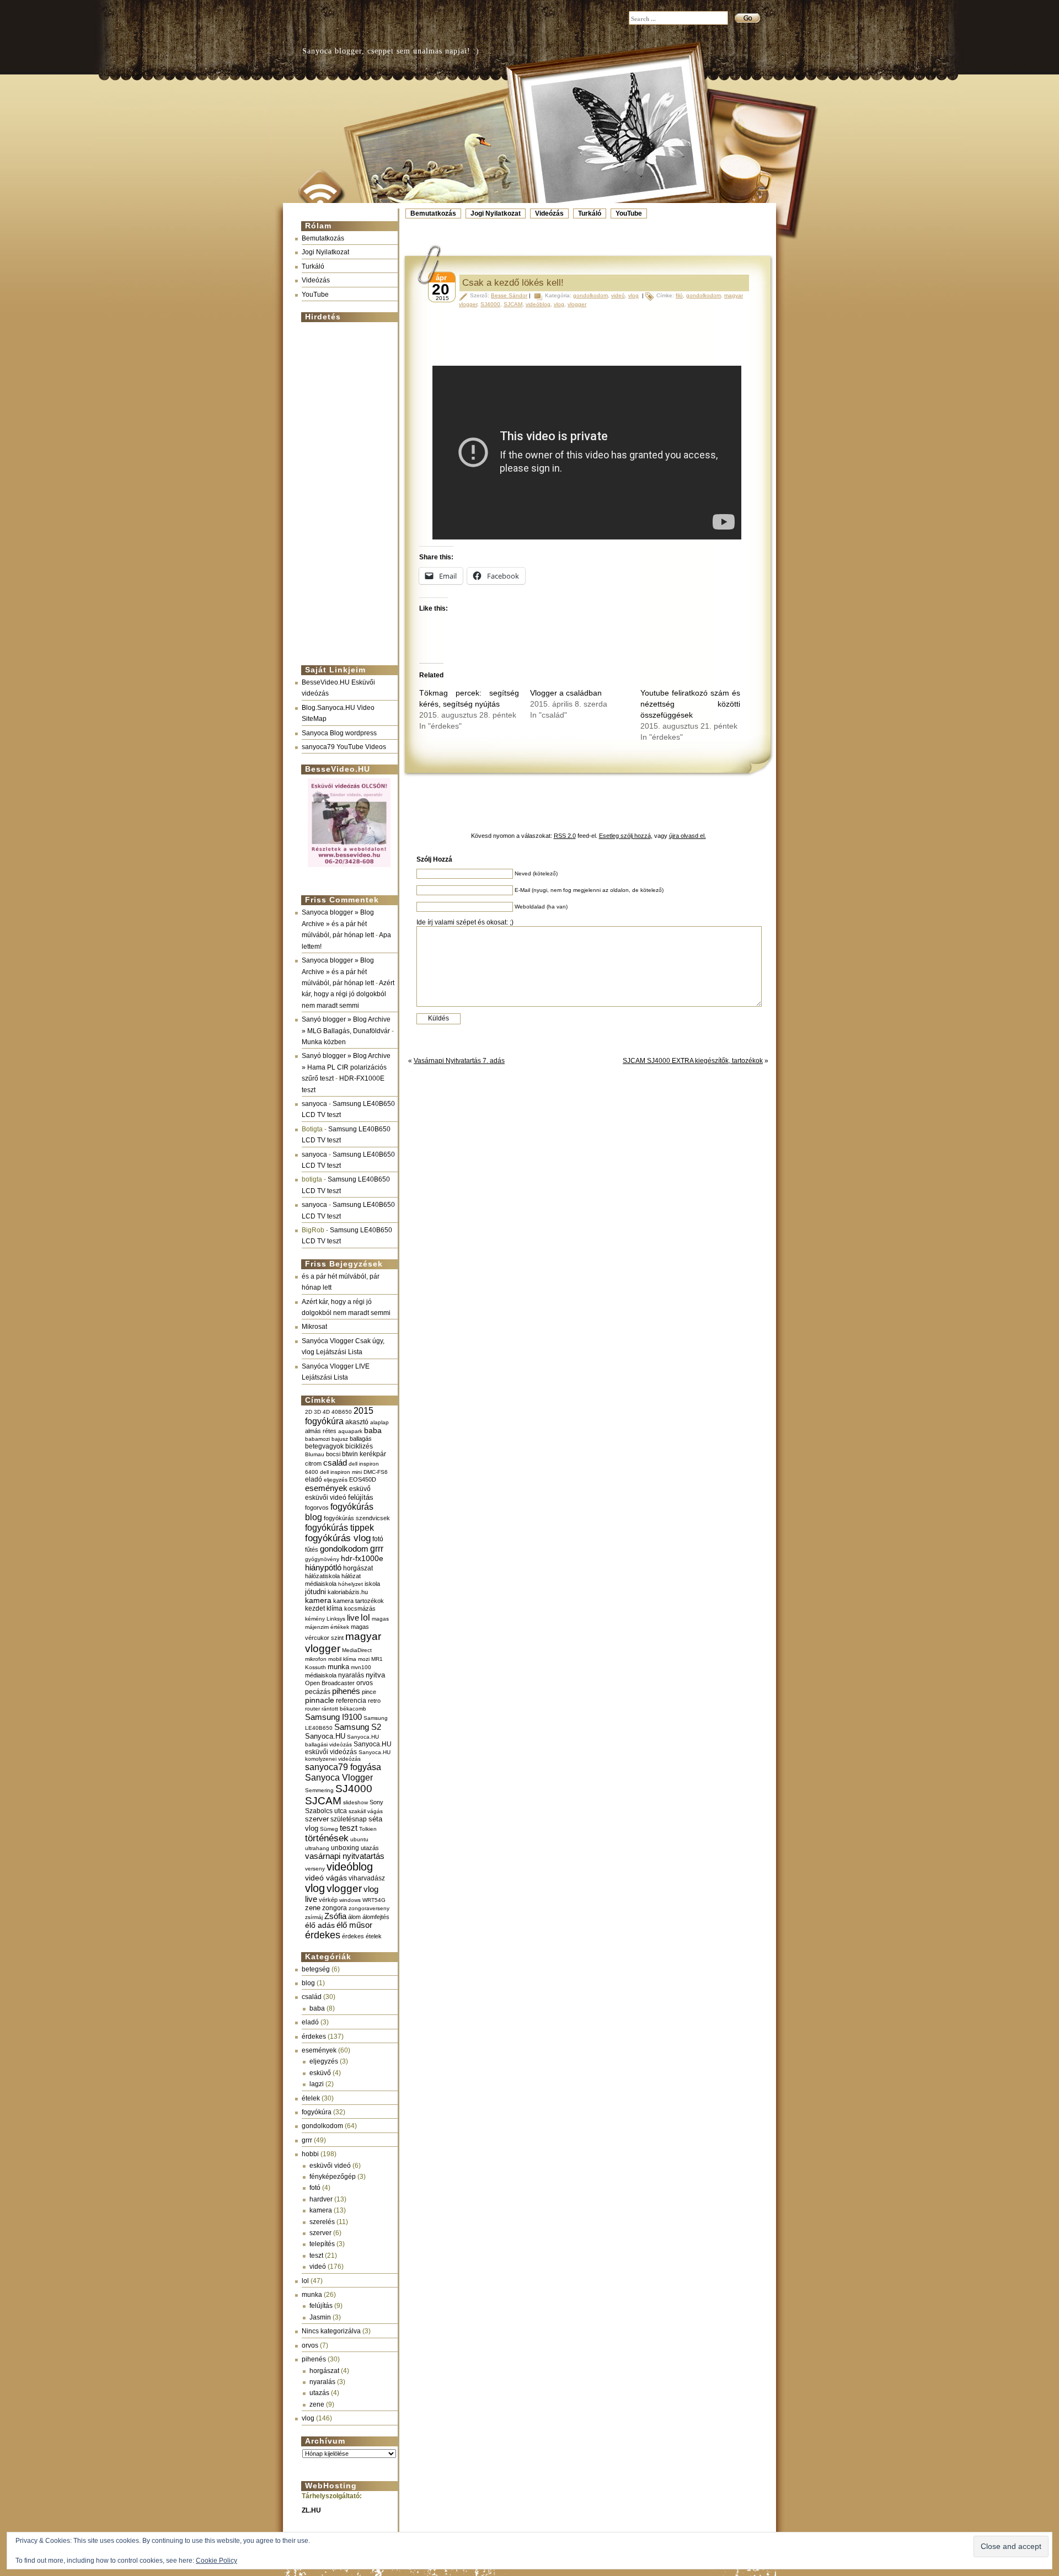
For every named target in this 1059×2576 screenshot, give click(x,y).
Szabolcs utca (326, 1811)
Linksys (336, 1619)
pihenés (346, 1691)
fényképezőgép (333, 2177)
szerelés (322, 2222)
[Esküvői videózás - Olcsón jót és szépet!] (349, 868)
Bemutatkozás (433, 213)
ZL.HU (311, 2510)
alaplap (379, 1422)
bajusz (340, 1439)
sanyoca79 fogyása (343, 1767)
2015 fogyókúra (339, 1416)
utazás (370, 1848)
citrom (313, 1463)
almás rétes (321, 1431)
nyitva (375, 1675)
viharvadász (367, 1878)
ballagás (361, 1439)
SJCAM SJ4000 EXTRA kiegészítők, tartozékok (693, 1061)
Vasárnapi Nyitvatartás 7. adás (459, 1061)
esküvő (360, 1489)
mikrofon (316, 1659)
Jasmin (320, 2317)
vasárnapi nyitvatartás (345, 1856)
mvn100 (361, 1667)
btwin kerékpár (364, 1454)
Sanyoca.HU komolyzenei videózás (348, 1755)
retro (374, 1701)
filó (679, 295)
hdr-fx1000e (362, 1558)
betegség (316, 1969)
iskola (372, 1584)
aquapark (350, 1431)
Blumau (315, 1454)
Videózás (549, 213)
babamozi (317, 1439)
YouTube (629, 213)
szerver (317, 1819)
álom (354, 1917)
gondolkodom (344, 1549)
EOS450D (363, 1479)
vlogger (344, 1888)
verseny (315, 1869)
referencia (351, 1700)
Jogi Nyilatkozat (496, 213)
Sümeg (329, 1829)
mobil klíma (342, 1659)
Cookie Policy (216, 2561)
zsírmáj (314, 1917)
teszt (349, 1828)
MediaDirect (357, 1650)
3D (317, 1412)
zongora (335, 1908)
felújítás (361, 1497)
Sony (376, 1802)
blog (308, 1983)
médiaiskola (321, 1675)
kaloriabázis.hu (348, 1592)
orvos (365, 1683)
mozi (364, 1659)
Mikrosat (314, 1327)
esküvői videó (326, 1498)
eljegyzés (336, 1480)
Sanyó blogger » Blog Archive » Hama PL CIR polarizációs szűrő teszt (346, 1067)
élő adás (320, 1925)
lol (365, 1617)
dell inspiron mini (341, 1472)
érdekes (323, 1935)
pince (369, 1692)
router (312, 1709)
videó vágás (326, 1878)
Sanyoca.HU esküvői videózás (348, 1748)
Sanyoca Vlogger (339, 1777)
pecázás (318, 1692)
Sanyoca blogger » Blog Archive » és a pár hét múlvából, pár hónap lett (338, 924)
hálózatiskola (322, 1576)
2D (309, 1412)
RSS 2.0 (565, 836)
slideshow (355, 1802)
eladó (314, 1479)
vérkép (328, 1900)
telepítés (322, 2244)
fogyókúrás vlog (338, 1538)
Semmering (319, 1790)
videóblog (350, 1867)
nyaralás (351, 1675)
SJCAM (323, 1801)
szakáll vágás (366, 1811)
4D (326, 1412)
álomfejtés (376, 1917)
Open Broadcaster (330, 1683)
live (353, 1618)
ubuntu (359, 1839)
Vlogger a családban (566, 693)
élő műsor (354, 1925)
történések (327, 1838)
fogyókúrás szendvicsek (357, 1518)
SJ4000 (354, 1789)
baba (373, 1431)
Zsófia (335, 1916)
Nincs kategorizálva (331, 2331)
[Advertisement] (346, 489)
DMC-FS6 (376, 1472)
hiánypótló (323, 1567)
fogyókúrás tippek (339, 1527)
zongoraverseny (369, 1908)
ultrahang (317, 1848)
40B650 (342, 1412)
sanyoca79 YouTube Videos (344, 747)
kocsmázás (360, 1608)
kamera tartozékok (359, 1601)
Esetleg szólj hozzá (625, 836)
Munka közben (324, 1042)
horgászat (358, 1568)
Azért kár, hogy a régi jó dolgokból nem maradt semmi (348, 994)
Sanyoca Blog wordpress (339, 733)
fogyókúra (317, 2112)
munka (338, 1667)
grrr (377, 1549)
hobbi (310, 2154)
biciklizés (359, 1446)
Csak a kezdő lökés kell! (513, 283)
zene (313, 1908)
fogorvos (317, 1508)
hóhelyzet (351, 1584)
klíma (335, 1608)
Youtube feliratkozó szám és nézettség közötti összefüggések (690, 704)
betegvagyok (324, 1446)
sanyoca (314, 1104)
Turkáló (590, 213)
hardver (321, 2199)
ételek (311, 2098)
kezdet (315, 1608)
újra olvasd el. (688, 836)
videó (318, 2267)
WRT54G (374, 1900)
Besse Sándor (509, 295)
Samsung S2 (358, 1727)
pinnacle (320, 1700)
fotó (378, 1539)
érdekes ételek (362, 1936)
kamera (318, 1600)
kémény (315, 1619)
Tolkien (368, 1829)
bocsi (333, 1454)
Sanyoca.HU (325, 1736)
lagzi (317, 2084)
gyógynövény (322, 1559)
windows (350, 1900)
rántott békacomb (344, 1709)
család (335, 1463)
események (326, 1488)
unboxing (345, 1848)
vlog (315, 1888)
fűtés (312, 1549)
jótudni (315, 1592)
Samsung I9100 (333, 1717)
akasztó (357, 1422)
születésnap (349, 1819)
